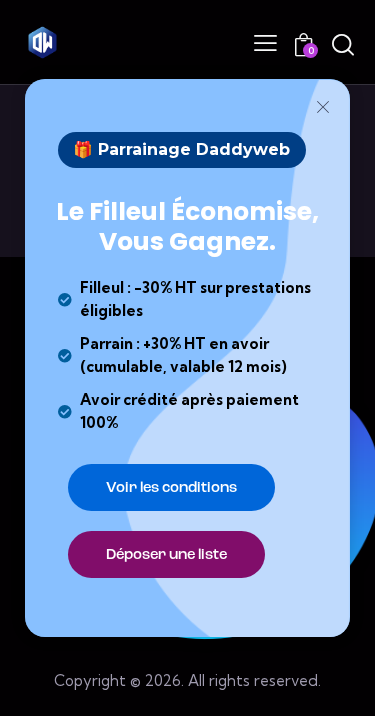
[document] (187, 358)
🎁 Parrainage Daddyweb (181, 150)
